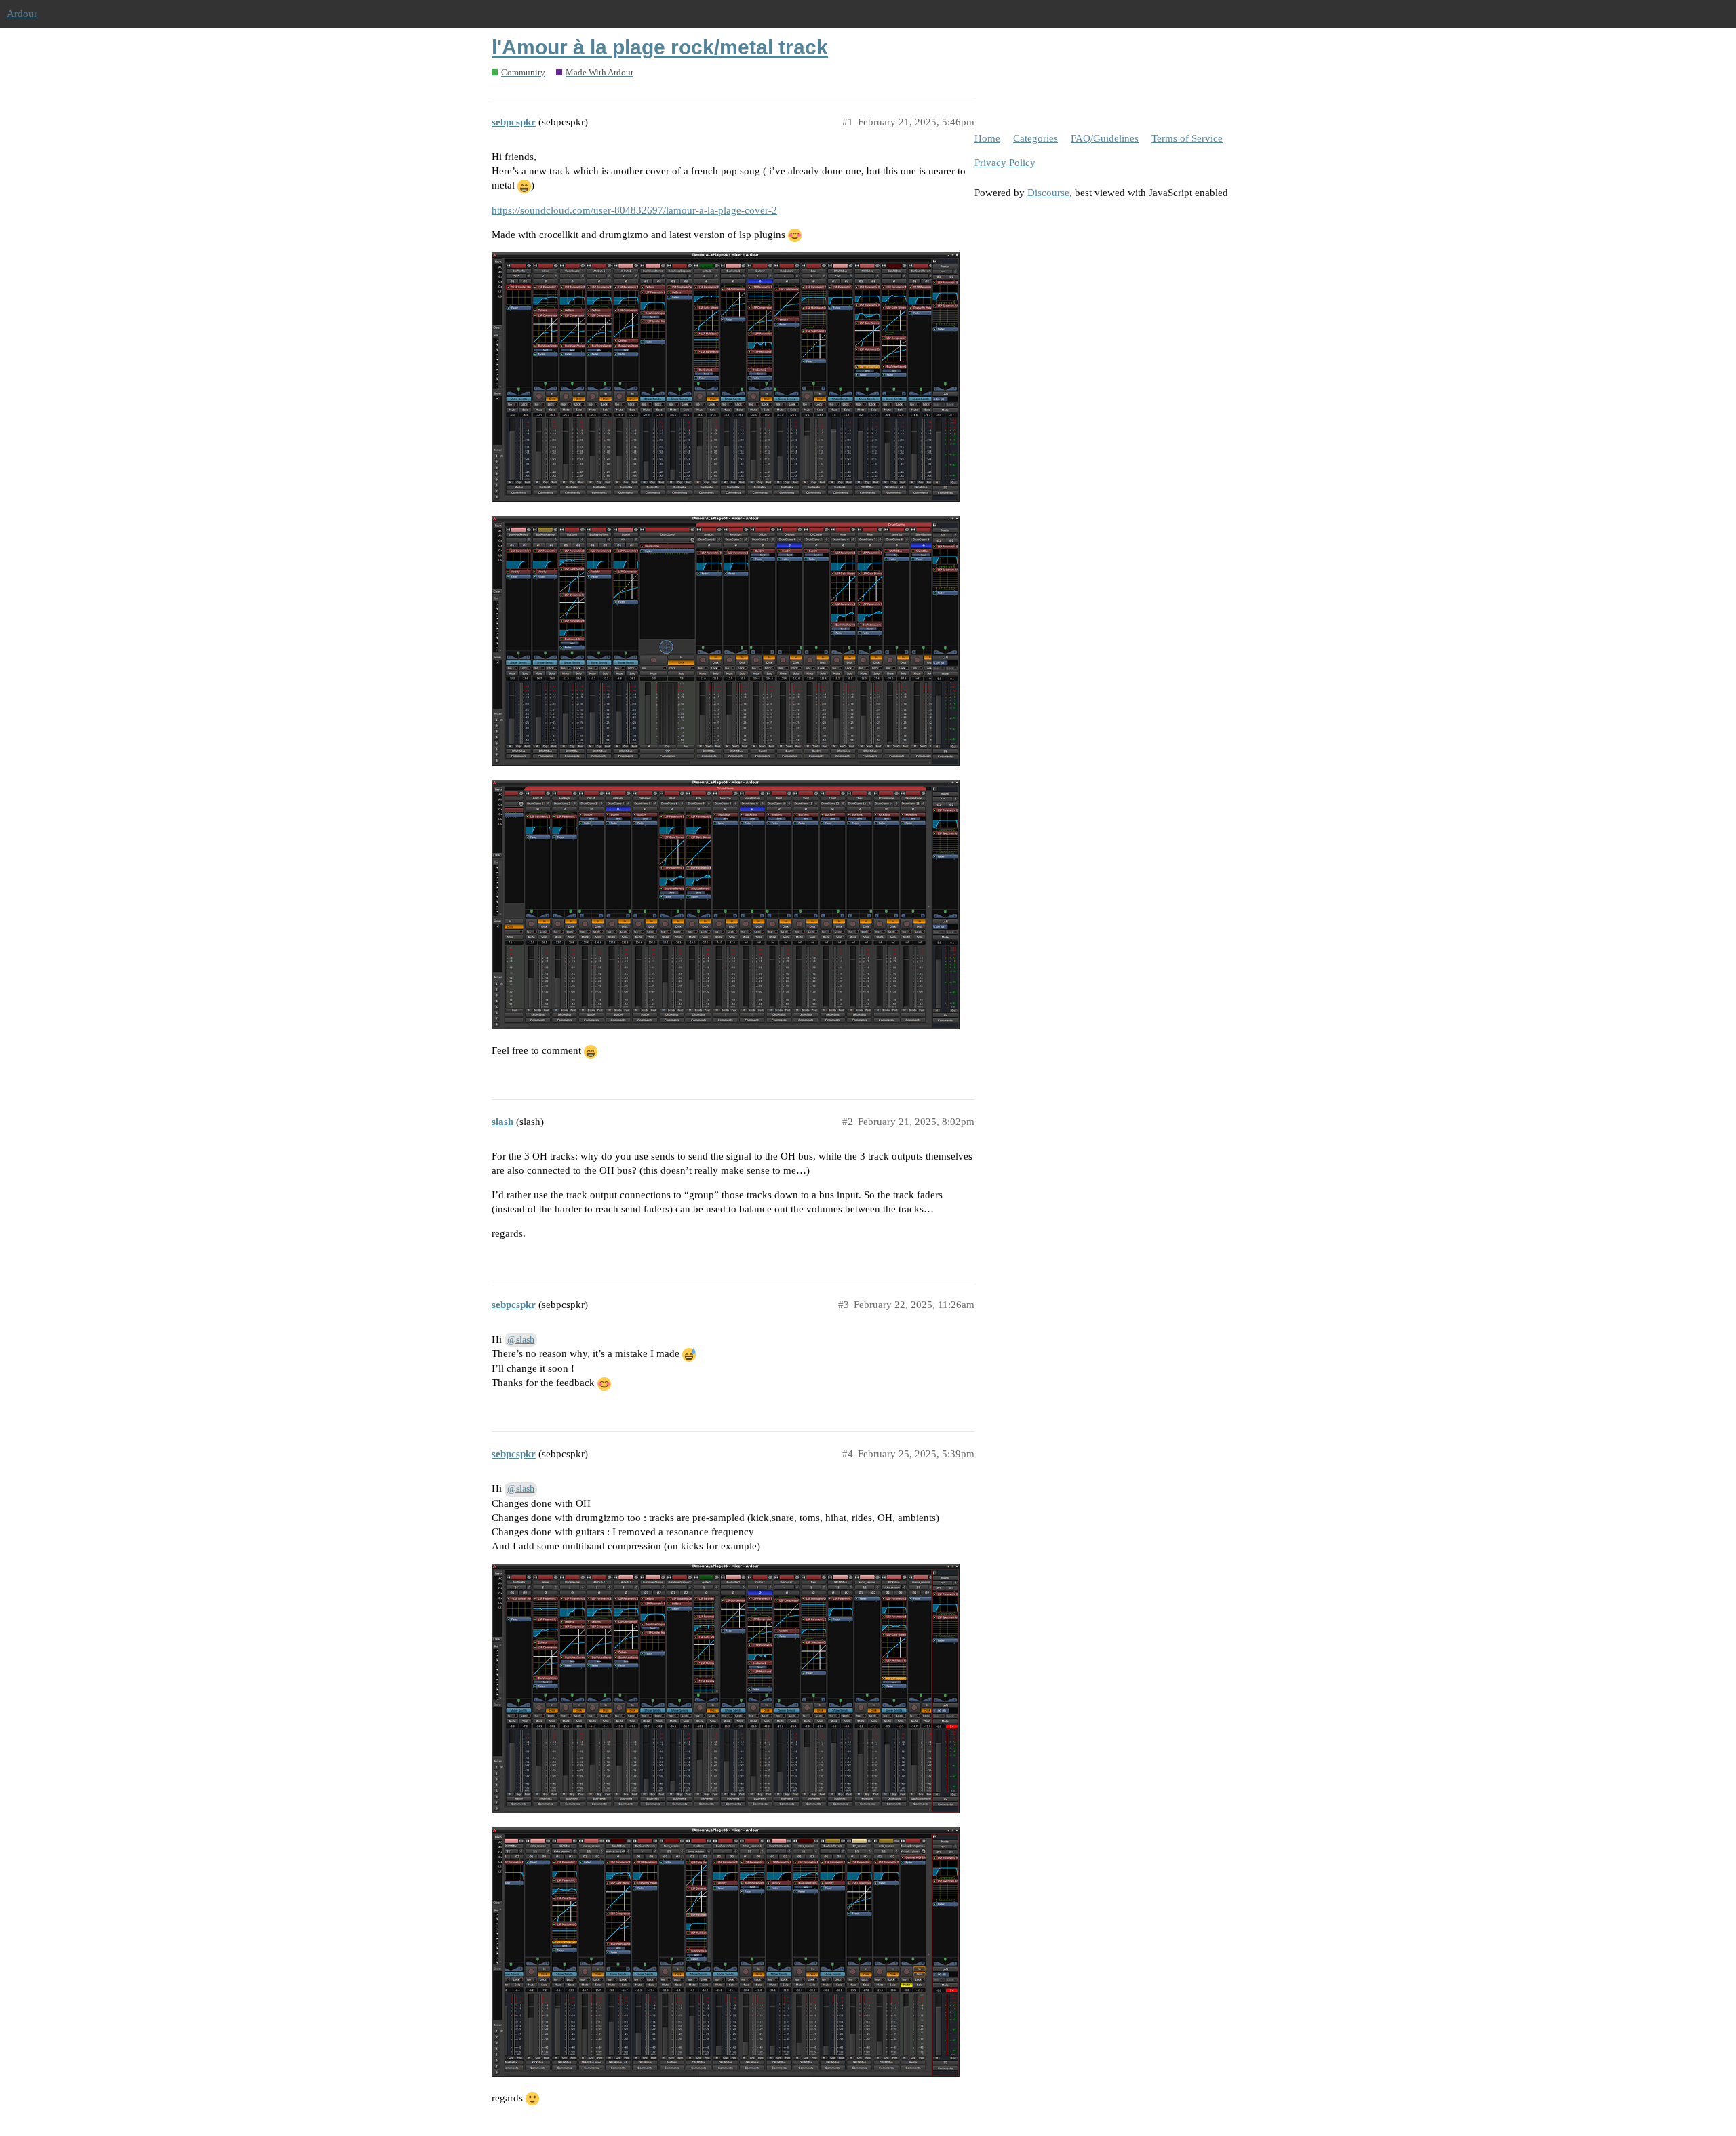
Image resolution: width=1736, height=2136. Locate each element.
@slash (521, 1340)
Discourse (1048, 193)
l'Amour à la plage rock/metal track (660, 47)
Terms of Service (1187, 138)
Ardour (22, 14)
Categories (1035, 138)
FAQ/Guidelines (1105, 138)
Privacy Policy (1005, 163)
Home (987, 138)
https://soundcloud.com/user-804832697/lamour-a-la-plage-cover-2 (634, 210)
